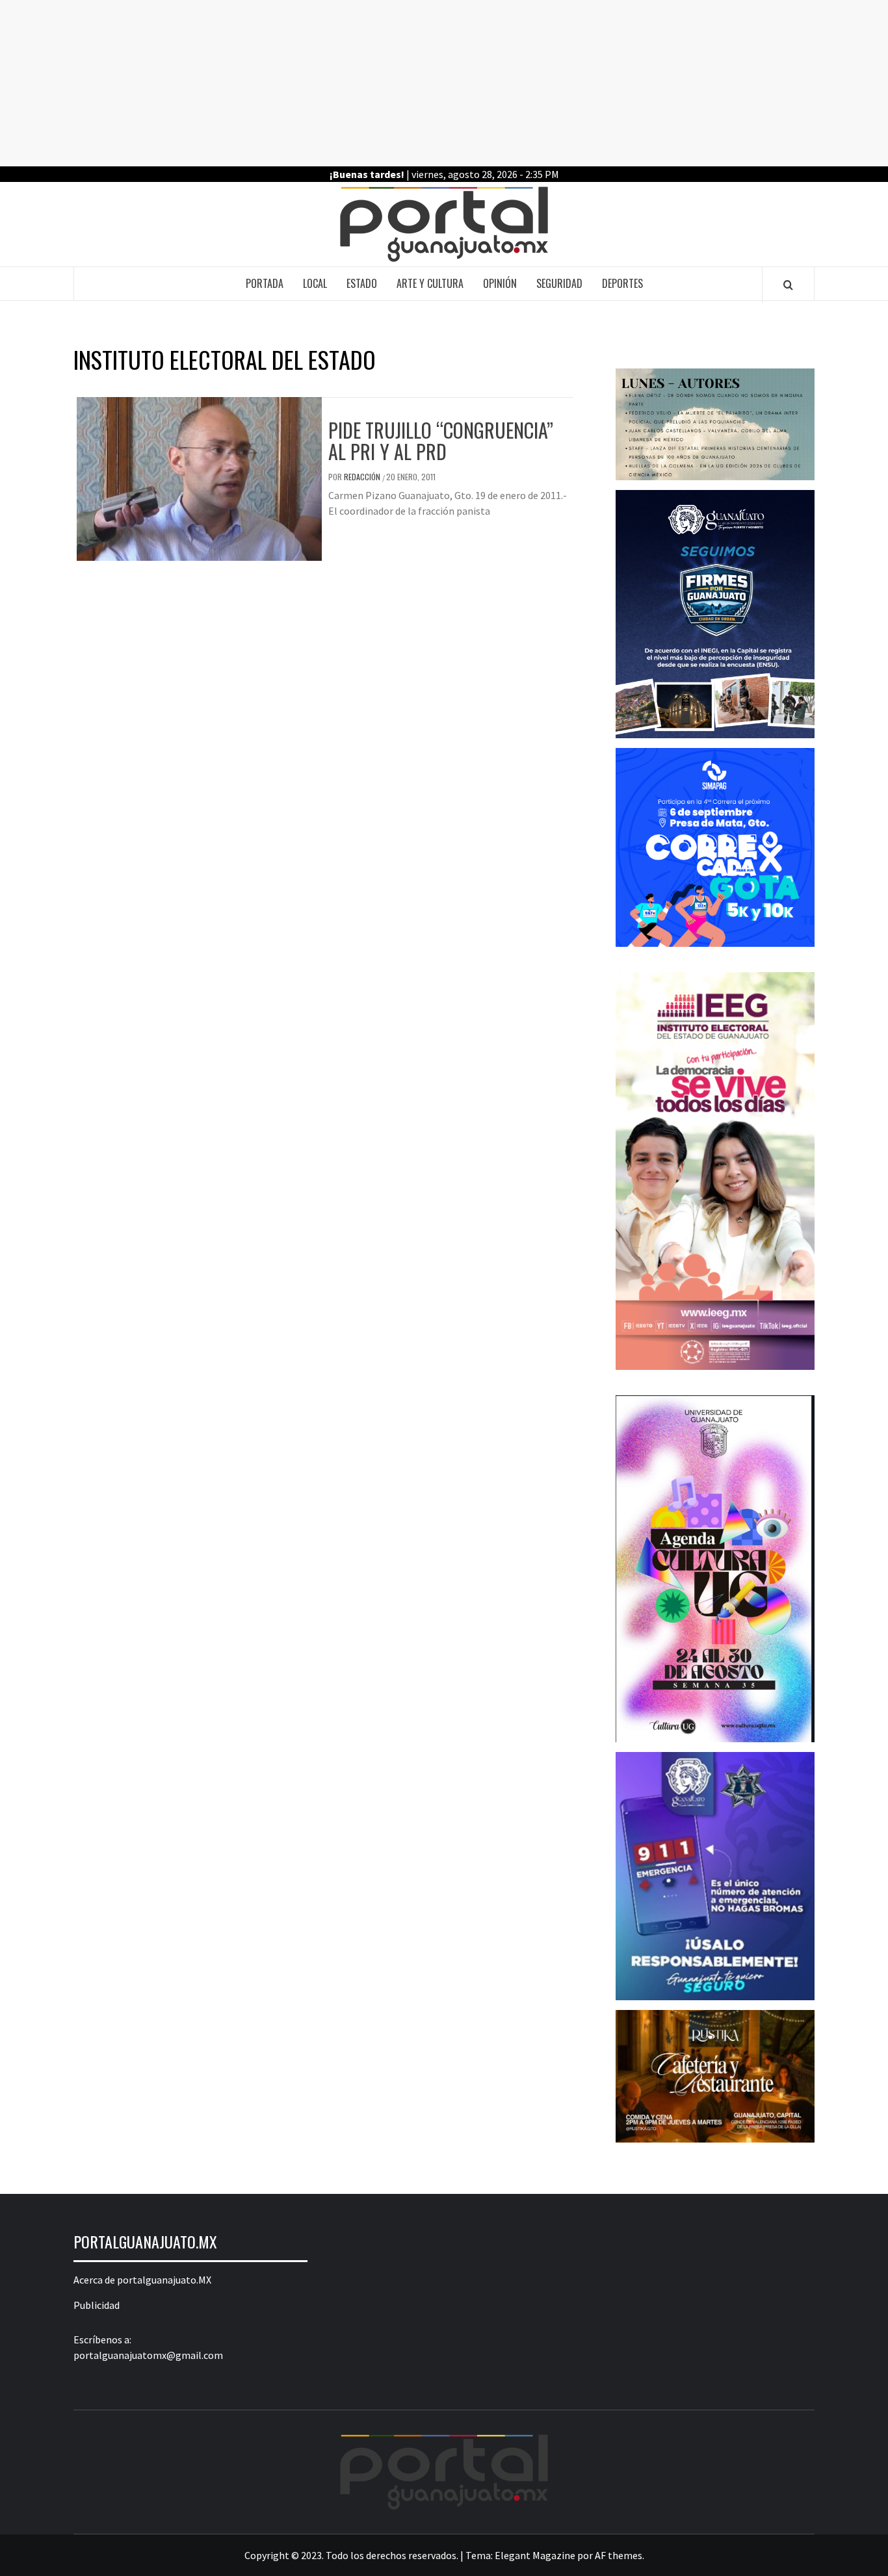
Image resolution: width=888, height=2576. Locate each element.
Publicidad (97, 2305)
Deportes (622, 283)
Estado (362, 283)
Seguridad (559, 283)
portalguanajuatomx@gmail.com (148, 2355)
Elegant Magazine (535, 2555)
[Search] (788, 285)
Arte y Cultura (430, 283)
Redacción (363, 477)
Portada (265, 283)
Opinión (500, 283)
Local (315, 283)
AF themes (619, 2555)
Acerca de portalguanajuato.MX (142, 2280)
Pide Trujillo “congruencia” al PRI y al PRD (441, 441)
